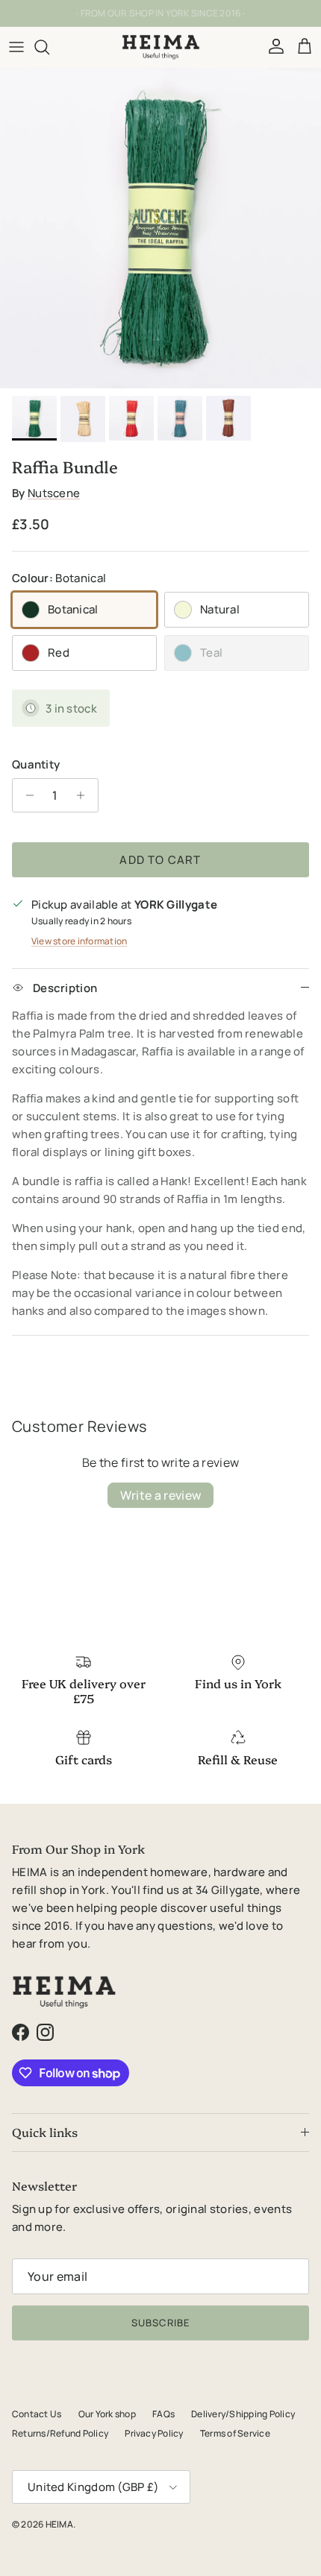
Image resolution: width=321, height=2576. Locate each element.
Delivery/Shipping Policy (243, 2414)
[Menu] (16, 47)
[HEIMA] (161, 47)
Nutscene (54, 493)
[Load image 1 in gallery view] (160, 228)
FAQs (163, 2414)
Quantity (36, 764)
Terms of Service (235, 2433)
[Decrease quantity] (26, 795)
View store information (79, 941)
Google (172, 19)
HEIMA (59, 2524)
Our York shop (107, 2414)
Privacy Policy (154, 2433)
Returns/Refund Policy (60, 2433)
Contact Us (37, 2414)
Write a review (160, 1495)
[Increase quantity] (85, 795)
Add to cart (160, 860)
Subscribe (160, 2323)
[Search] (49, 47)
